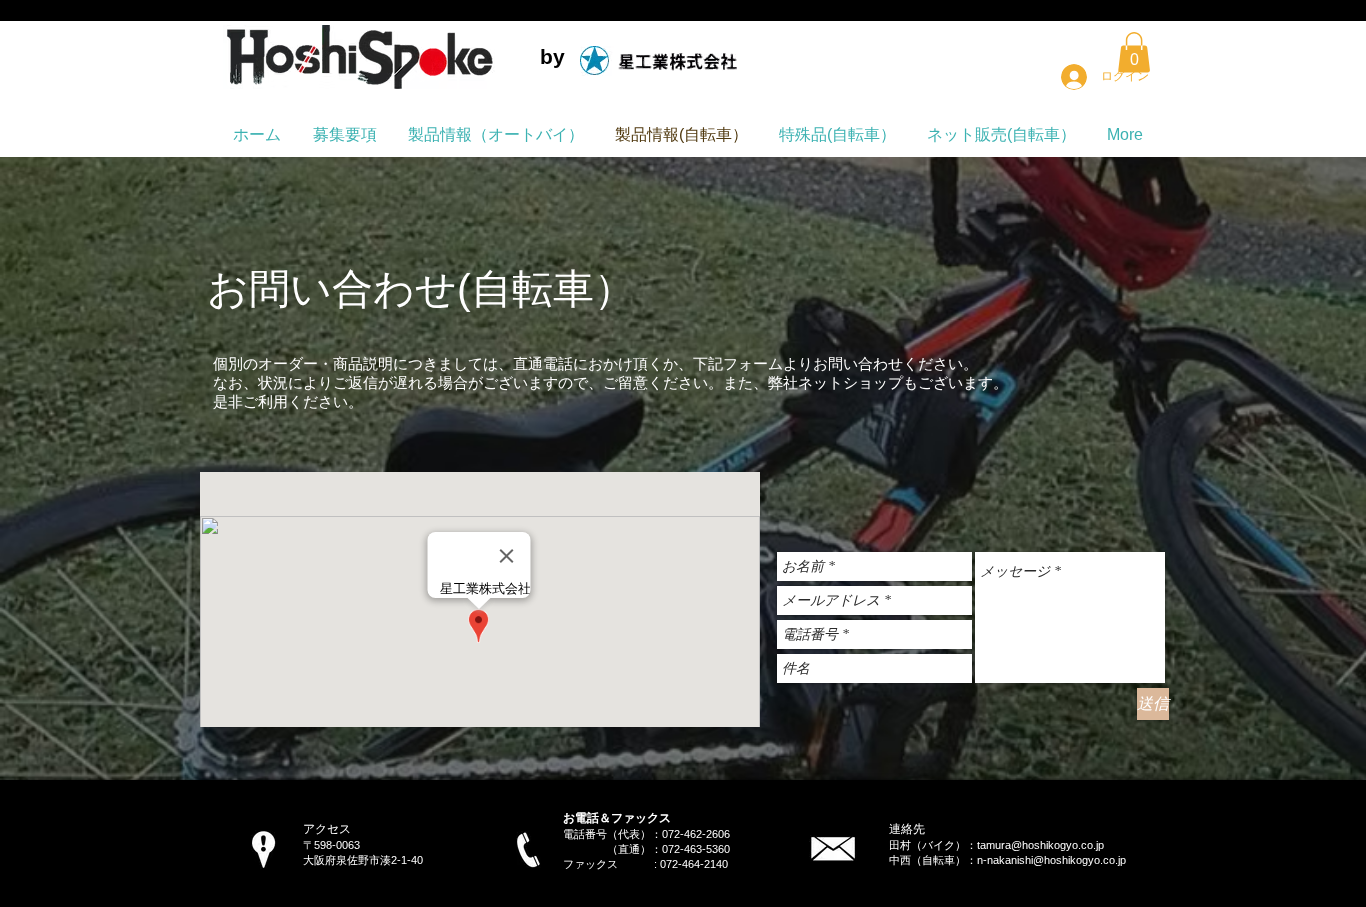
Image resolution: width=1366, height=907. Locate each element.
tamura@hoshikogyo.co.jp (1040, 845)
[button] (1134, 52)
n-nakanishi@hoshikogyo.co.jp (1051, 860)
